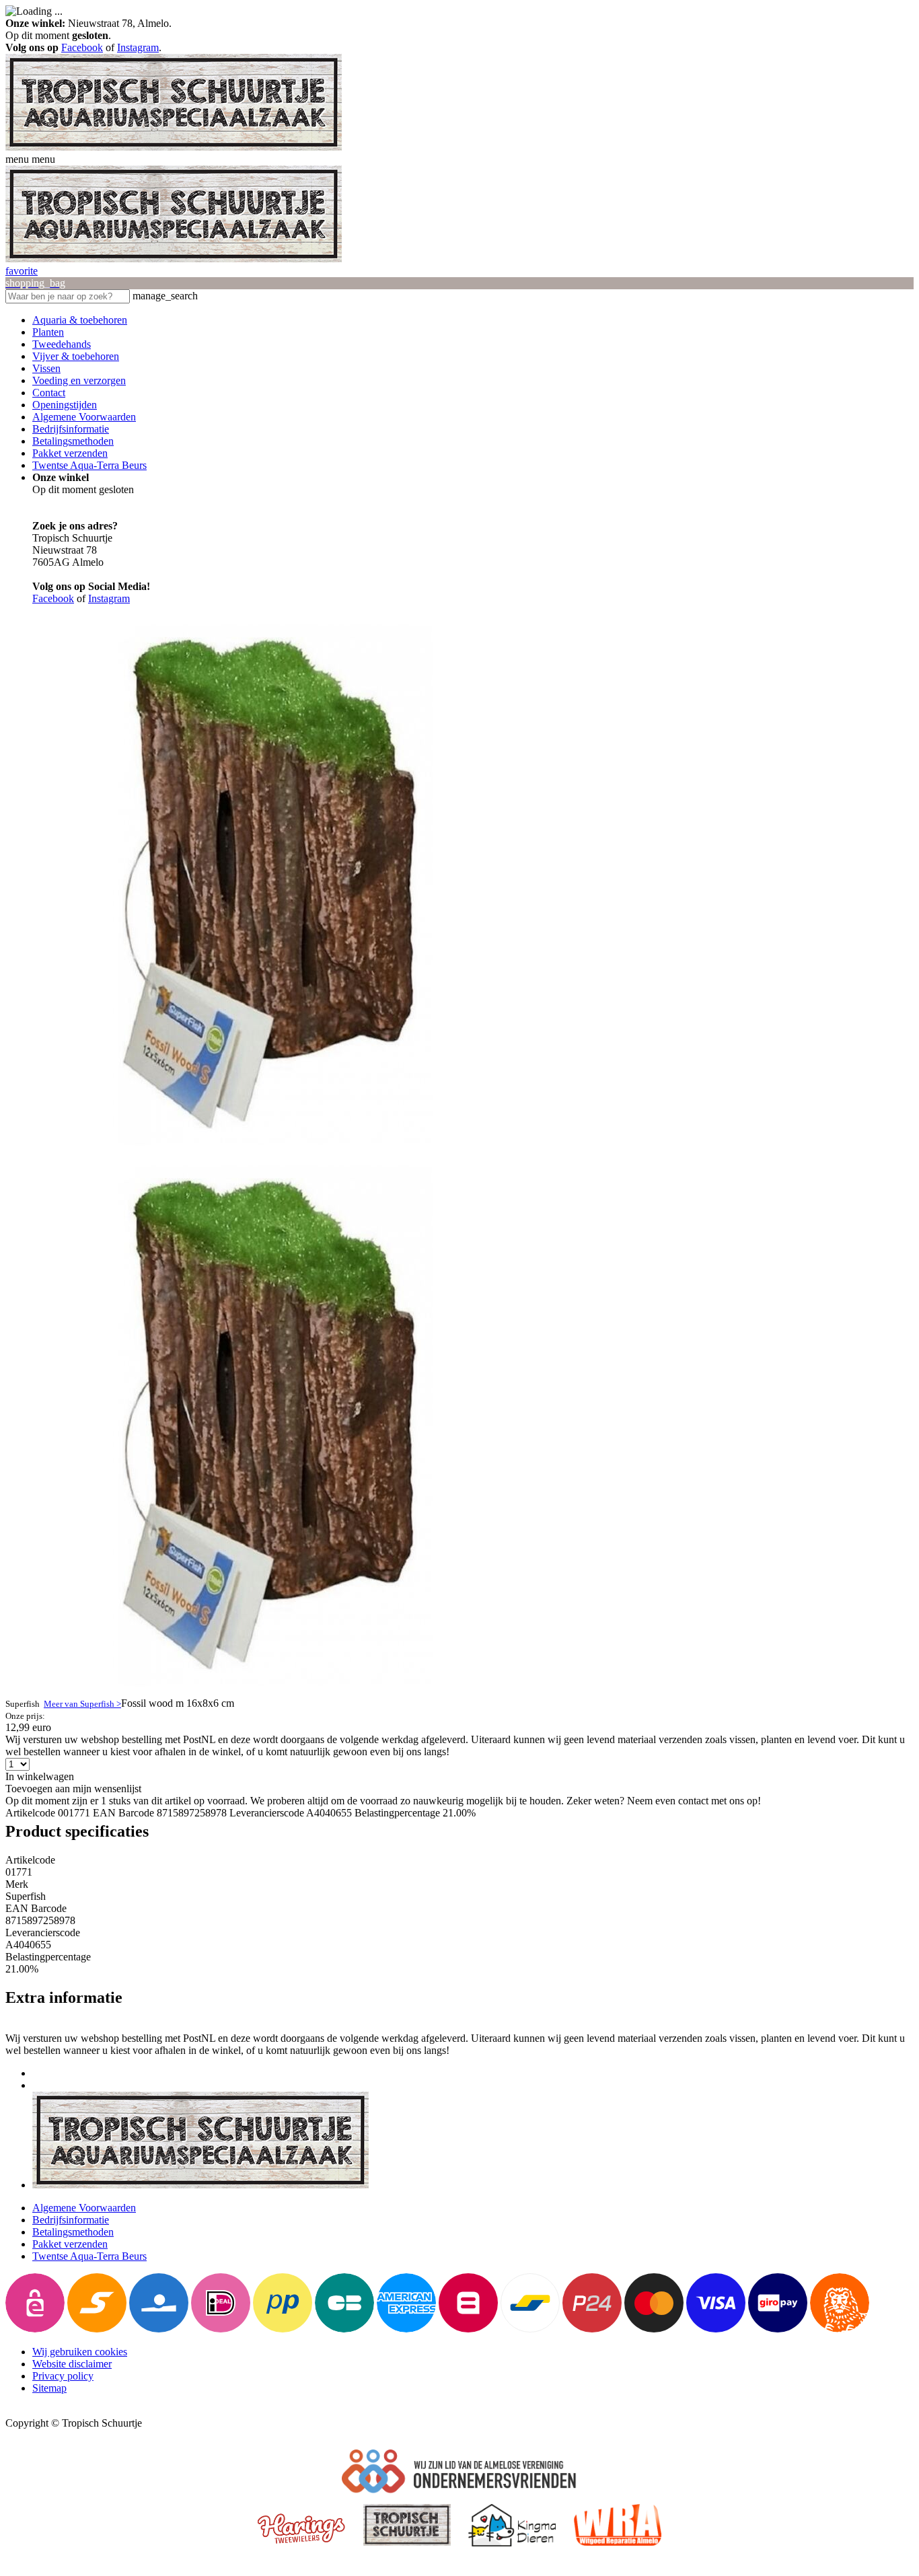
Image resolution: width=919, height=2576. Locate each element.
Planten (48, 332)
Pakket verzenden (70, 453)
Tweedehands (62, 344)
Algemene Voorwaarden (84, 417)
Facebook (82, 47)
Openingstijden (65, 405)
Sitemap (49, 2388)
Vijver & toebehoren (76, 356)
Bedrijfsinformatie (71, 429)
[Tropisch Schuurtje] (174, 147)
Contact (49, 393)
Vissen (46, 368)
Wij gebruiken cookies (80, 2352)
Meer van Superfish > (82, 1704)
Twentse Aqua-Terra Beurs (89, 465)
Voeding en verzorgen (79, 380)
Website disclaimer (72, 2364)
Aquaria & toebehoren (80, 320)
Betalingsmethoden (73, 441)
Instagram (138, 47)
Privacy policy (63, 2376)
